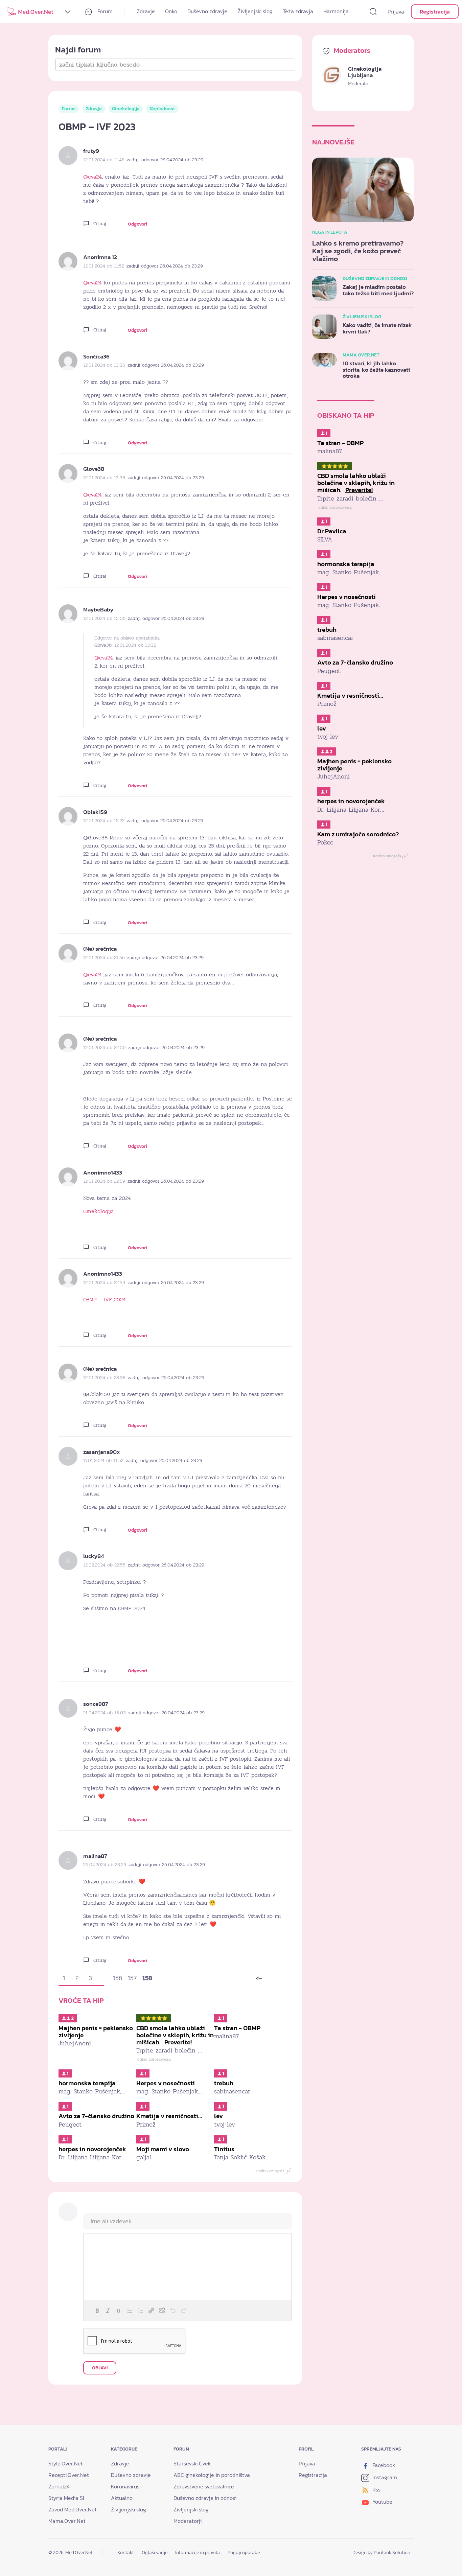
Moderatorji (188, 2521)
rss (376, 2489)
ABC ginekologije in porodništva (212, 2475)
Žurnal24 (59, 2486)
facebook (383, 2465)
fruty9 (91, 151)
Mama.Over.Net (67, 2521)
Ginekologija (126, 109)
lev (218, 2116)
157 (132, 1978)
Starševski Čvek (192, 2463)
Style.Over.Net (66, 2463)
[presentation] (97, 2311)
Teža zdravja (298, 11)
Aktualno (122, 2498)
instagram (384, 2477)
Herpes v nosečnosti (166, 2083)
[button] (97, 2311)
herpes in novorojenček (92, 2149)
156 (118, 1978)
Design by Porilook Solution (381, 2552)
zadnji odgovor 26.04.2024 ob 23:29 (165, 160)
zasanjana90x (102, 1452)
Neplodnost (162, 109)
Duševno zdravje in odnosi (205, 2498)
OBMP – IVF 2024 (105, 1300)
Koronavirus (125, 2486)
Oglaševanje (155, 2552)
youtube (382, 2502)
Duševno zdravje (207, 11)
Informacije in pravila (198, 2552)
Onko (171, 11)
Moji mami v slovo (163, 2149)
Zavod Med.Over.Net (73, 2509)
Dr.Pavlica (332, 531)
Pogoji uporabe (244, 2552)
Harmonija (336, 11)
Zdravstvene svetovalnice (204, 2486)
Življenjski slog (255, 11)
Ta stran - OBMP (237, 2028)
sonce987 (96, 1704)
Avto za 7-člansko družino (96, 2116)
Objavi (100, 2368)
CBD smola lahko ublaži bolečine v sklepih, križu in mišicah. (175, 2035)
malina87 (95, 1856)
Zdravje (146, 11)
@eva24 (93, 177)
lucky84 (94, 1556)
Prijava (396, 11)
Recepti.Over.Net (69, 2475)
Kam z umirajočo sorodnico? (358, 834)
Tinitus (224, 2149)
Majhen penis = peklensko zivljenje (96, 2032)
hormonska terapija (87, 2083)
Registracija (435, 11)
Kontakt (126, 2552)
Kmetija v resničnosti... (169, 2116)
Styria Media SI (66, 2498)
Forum (104, 11)
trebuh (224, 2083)
